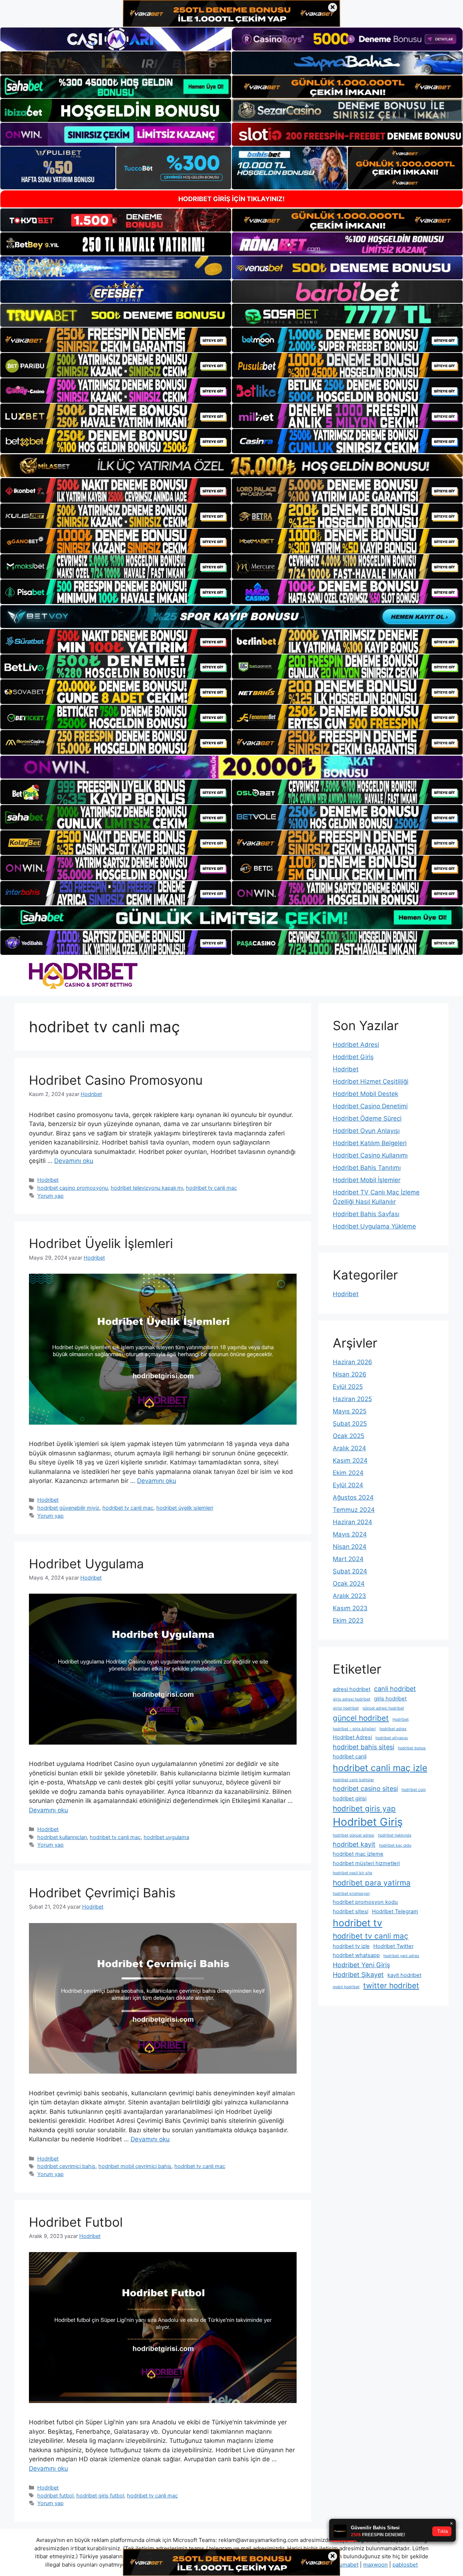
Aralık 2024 (349, 1448)
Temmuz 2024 (354, 1510)
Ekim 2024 (348, 1473)
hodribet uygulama (166, 1837)
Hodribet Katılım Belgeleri (370, 1143)
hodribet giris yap (364, 1808)
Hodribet (48, 1180)
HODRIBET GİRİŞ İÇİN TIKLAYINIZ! (231, 199)
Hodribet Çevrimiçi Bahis (102, 1893)
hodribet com (414, 1790)
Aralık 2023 (349, 1596)
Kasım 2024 (350, 1460)
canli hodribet (395, 1689)
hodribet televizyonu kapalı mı (147, 1188)
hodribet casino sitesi (365, 1789)
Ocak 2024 (349, 1584)
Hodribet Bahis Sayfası (366, 1214)
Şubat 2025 (350, 1424)
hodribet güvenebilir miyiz (68, 1508)
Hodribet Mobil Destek (366, 1094)
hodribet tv (358, 1923)
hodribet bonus (412, 1748)
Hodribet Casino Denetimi (370, 1106)
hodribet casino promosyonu (73, 1188)
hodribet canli (350, 1757)
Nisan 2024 (350, 1547)
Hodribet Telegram (395, 1911)
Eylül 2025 (348, 1387)
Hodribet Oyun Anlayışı (366, 1131)
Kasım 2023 (350, 1608)
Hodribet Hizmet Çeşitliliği (371, 1082)
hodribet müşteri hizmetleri (366, 1863)
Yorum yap (50, 1196)
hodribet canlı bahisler (353, 1780)
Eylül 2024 (348, 1485)
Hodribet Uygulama (86, 1564)
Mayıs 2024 (350, 1534)
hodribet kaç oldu (395, 1845)
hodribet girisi (350, 1799)
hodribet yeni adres (401, 1956)
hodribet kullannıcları (62, 1837)
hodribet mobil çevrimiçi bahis (135, 2166)
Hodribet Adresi (356, 1045)
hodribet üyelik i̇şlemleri (185, 1508)
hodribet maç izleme (358, 1854)
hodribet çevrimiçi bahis (66, 2166)
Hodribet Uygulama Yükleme (374, 1226)
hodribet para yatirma (372, 1883)
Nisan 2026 (350, 1374)
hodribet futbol (55, 2495)
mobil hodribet (346, 1987)
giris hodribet (390, 1699)
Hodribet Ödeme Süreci (367, 1118)
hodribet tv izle (351, 1946)
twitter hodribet (391, 1985)
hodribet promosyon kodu (365, 1902)
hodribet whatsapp (356, 1955)
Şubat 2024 (350, 1571)
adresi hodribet (352, 1689)
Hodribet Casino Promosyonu (116, 1080)
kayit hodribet (404, 1975)
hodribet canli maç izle (380, 1768)
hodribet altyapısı (392, 1738)
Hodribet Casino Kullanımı (370, 1155)
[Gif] (231, 466)
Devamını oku (74, 1161)
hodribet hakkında (395, 1835)
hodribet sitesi (351, 1911)
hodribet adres (393, 1729)
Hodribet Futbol (76, 2222)
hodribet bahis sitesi (364, 1747)
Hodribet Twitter (393, 1946)
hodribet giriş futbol (100, 2495)
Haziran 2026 (352, 1362)
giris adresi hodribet (352, 1699)
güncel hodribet (361, 1718)
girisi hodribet (346, 1708)
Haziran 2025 (352, 1399)
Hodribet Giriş (353, 1057)
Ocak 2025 (349, 1436)
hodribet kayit (354, 1844)
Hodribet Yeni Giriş (361, 1965)
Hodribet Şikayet (358, 1975)
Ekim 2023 (348, 1620)
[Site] (116, 340)
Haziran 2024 (352, 1522)
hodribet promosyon (351, 1894)
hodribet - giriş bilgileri (354, 1729)
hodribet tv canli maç (211, 1188)
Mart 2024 (348, 1559)
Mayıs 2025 (350, 1411)
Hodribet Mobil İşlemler (367, 1180)
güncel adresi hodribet (383, 1708)
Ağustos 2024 (353, 1497)
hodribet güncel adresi (354, 1835)
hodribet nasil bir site (352, 1873)
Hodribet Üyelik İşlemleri (101, 1243)
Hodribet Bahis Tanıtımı (367, 1168)
